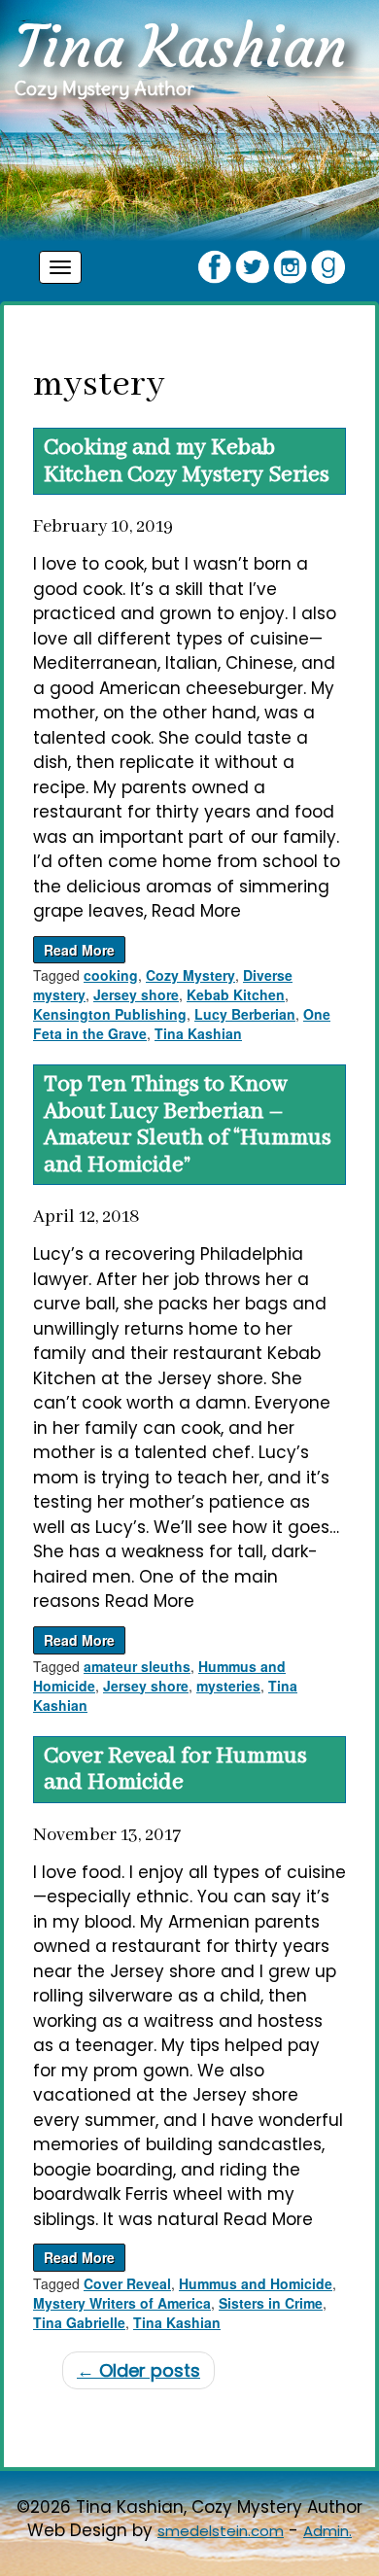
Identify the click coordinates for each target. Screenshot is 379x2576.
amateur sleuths (137, 1666)
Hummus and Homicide (256, 2283)
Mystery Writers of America (122, 2303)
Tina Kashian (198, 1033)
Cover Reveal (127, 2283)
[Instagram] (290, 265)
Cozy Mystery (190, 975)
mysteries (228, 1686)
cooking (111, 975)
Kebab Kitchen (236, 994)
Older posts (138, 2370)
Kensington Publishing (110, 1014)
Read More (79, 950)
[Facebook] (214, 265)
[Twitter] (252, 265)
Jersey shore (136, 994)
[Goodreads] (328, 265)
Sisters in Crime (271, 2303)
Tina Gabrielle (79, 2322)
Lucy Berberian (245, 1014)
